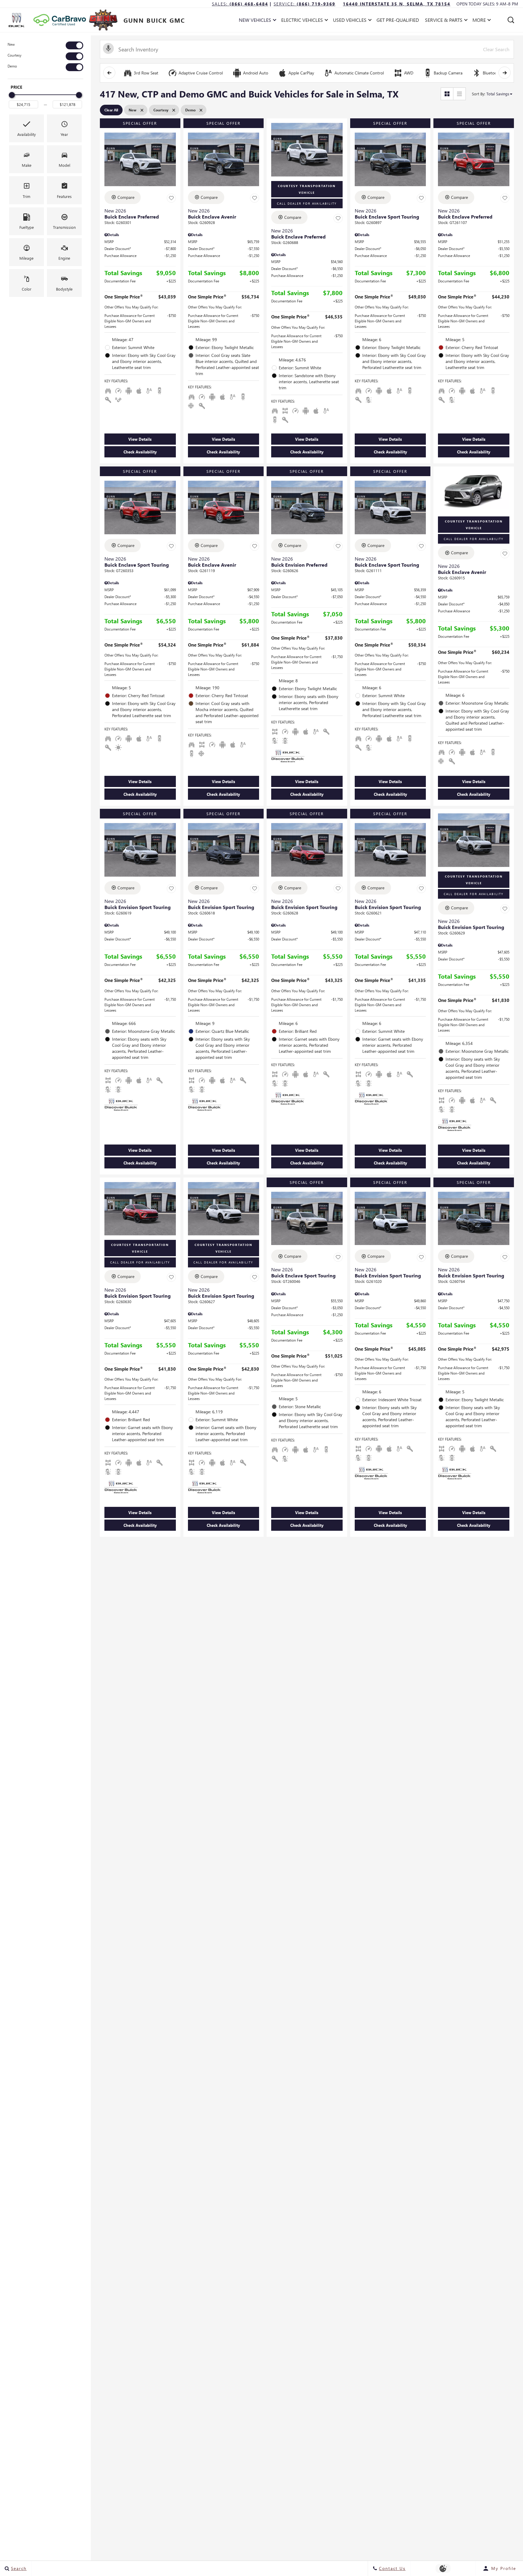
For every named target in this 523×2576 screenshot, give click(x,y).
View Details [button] (140, 439)
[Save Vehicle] (171, 198)
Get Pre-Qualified (398, 20)
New (11, 44)
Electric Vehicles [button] (302, 21)
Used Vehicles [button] (350, 21)
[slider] (12, 95)
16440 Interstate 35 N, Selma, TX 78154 (397, 4)
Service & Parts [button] (444, 21)
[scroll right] (505, 73)
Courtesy (15, 55)
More (479, 21)
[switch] (45, 45)
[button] (511, 20)
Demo (12, 66)
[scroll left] (109, 73)
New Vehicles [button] (255, 21)
